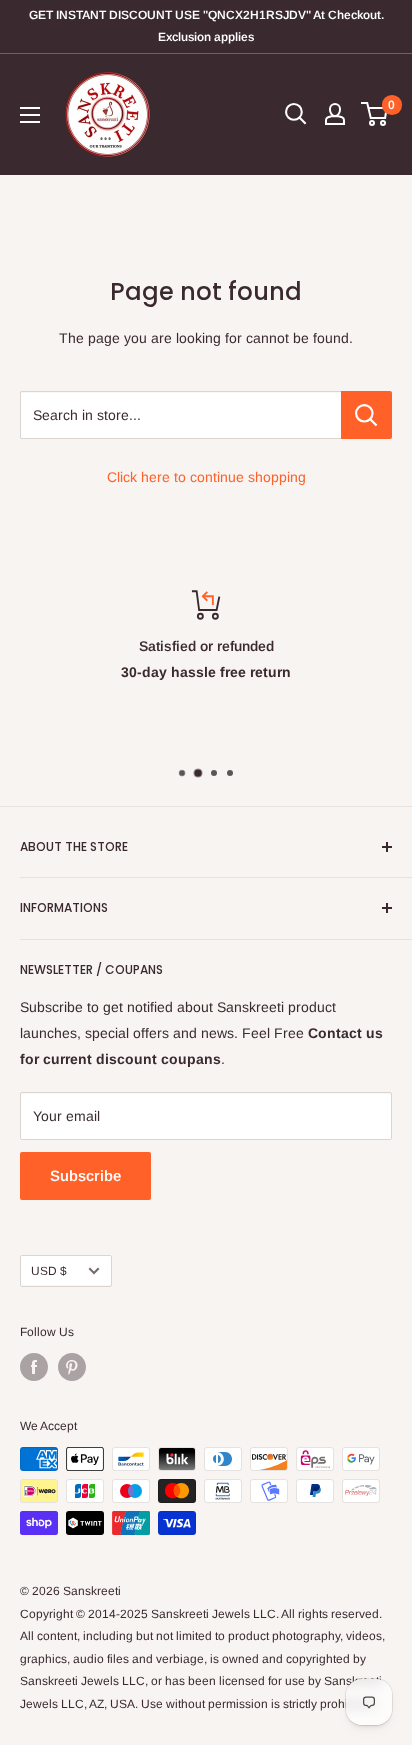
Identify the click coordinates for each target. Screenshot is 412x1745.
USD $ (49, 1271)
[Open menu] (30, 115)
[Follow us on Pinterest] (72, 1367)
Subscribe (85, 1175)
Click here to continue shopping (206, 477)
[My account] (335, 114)
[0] (375, 114)
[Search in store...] (366, 415)
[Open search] (296, 114)
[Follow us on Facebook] (34, 1367)
